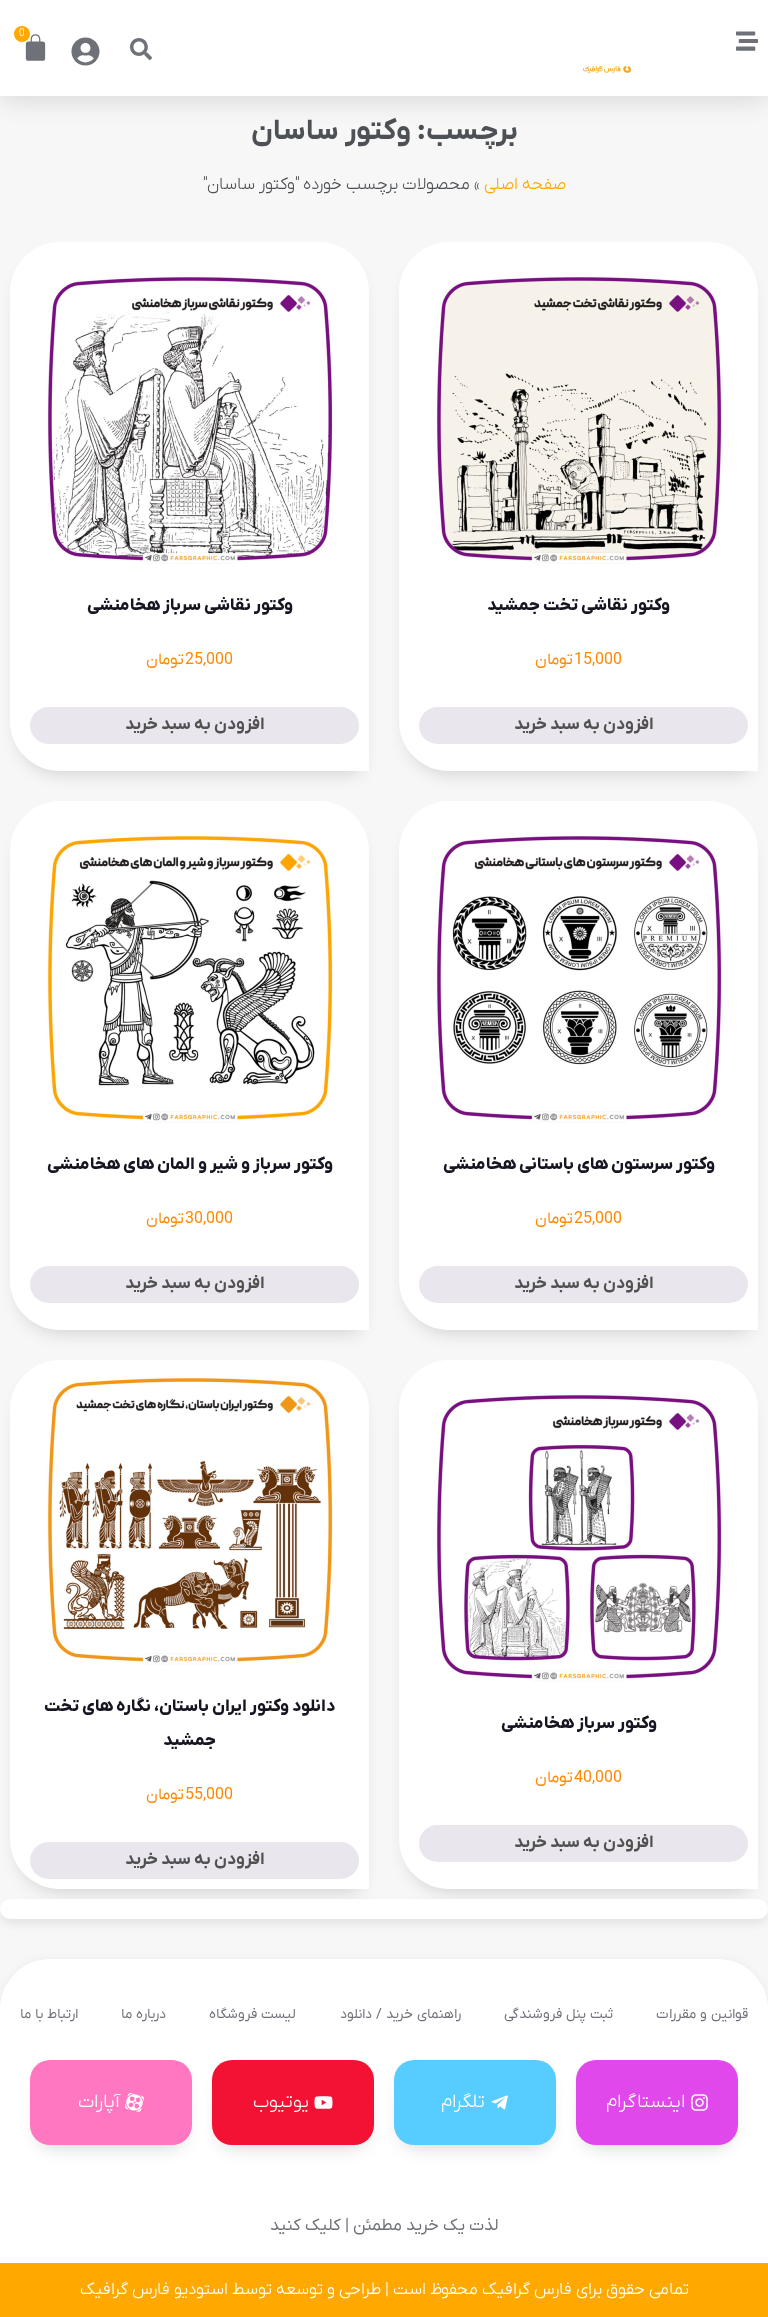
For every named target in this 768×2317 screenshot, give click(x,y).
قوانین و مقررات (702, 2014)
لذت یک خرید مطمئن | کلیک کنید (384, 2226)
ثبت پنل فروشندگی (558, 2014)
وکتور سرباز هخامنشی (579, 1724)
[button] (141, 49)
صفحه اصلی (525, 185)
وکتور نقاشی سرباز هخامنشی (190, 606)
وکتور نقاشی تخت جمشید (578, 606)
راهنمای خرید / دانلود (400, 2014)
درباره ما (143, 2014)
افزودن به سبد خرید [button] (584, 725)
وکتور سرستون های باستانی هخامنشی (579, 1165)
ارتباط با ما (49, 2014)
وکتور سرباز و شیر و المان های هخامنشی (190, 1165)
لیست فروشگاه (252, 2014)
